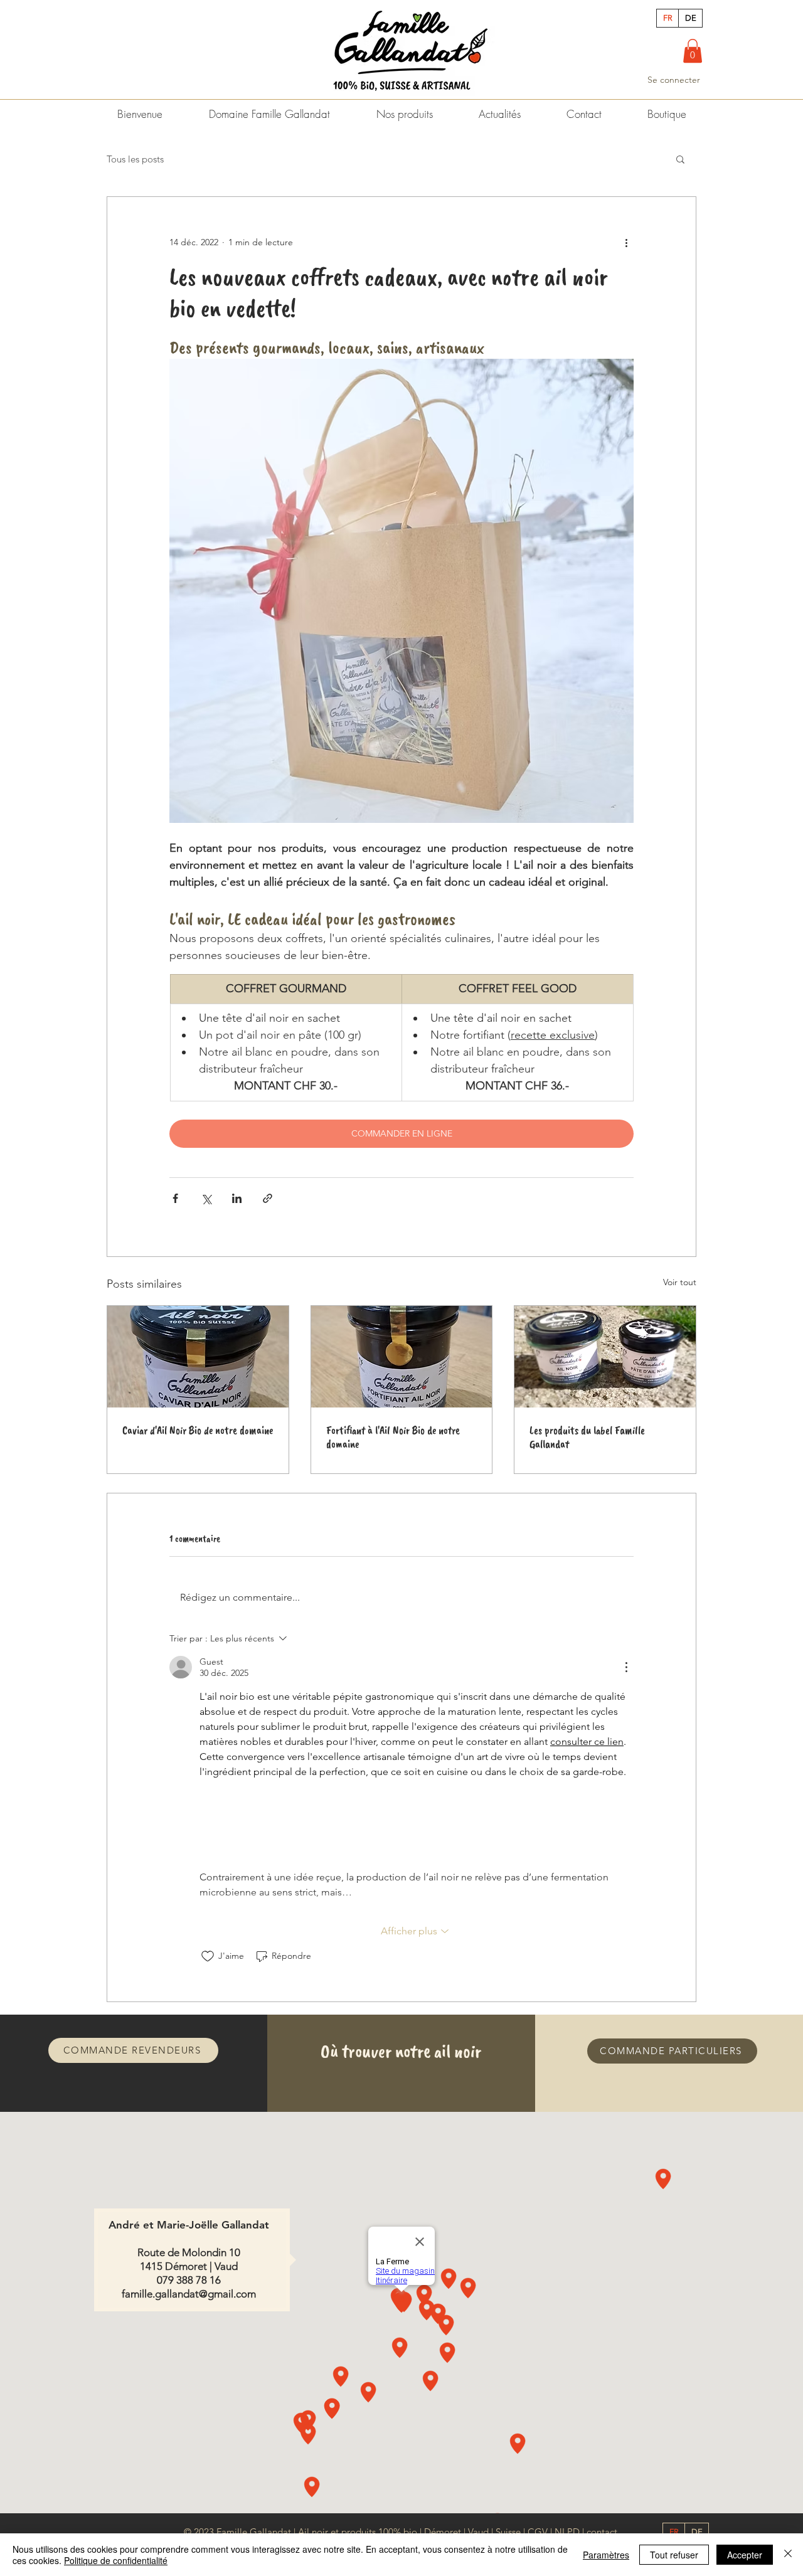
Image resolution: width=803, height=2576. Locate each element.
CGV (538, 2532)
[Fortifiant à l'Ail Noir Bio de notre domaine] (402, 1357)
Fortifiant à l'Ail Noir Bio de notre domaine (393, 1437)
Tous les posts (135, 159)
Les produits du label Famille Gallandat (587, 1437)
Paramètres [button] (606, 2555)
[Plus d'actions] (626, 242)
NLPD (567, 2532)
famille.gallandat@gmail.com (189, 2294)
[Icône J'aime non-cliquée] (208, 1956)
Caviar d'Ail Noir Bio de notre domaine (198, 1430)
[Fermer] (788, 2555)
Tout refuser (674, 2555)
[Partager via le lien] (268, 1198)
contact (602, 2532)
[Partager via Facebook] (175, 1198)
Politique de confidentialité (116, 2560)
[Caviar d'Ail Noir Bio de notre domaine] (198, 1357)
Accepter (745, 2555)
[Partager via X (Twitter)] (206, 1198)
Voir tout (680, 1282)
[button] (693, 51)
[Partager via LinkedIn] (237, 1198)
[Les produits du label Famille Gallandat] (605, 1357)
